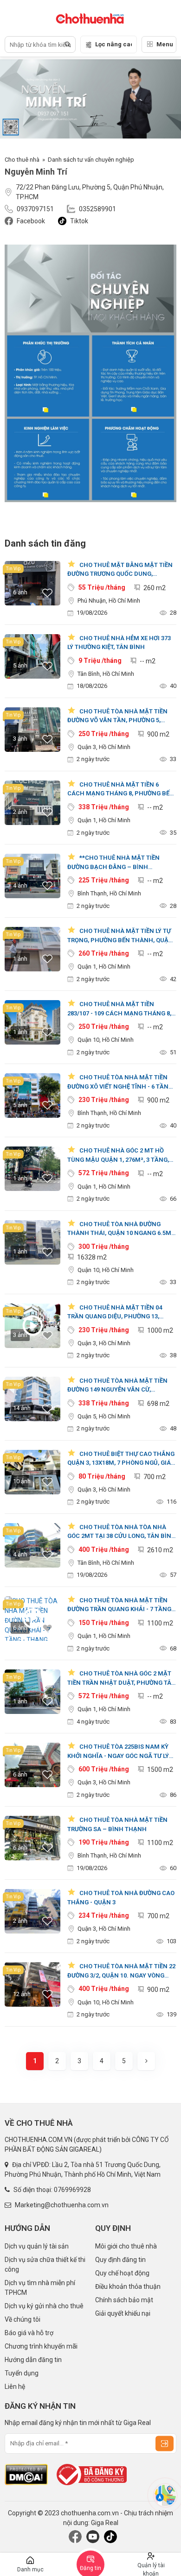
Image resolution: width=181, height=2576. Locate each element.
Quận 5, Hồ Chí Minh (104, 1416)
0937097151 (35, 209)
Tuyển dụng (22, 2373)
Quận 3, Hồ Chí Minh (104, 747)
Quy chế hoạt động (122, 2273)
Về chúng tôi (23, 2319)
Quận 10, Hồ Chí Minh (106, 1040)
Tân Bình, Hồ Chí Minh (106, 674)
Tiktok (79, 221)
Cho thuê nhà (22, 160)
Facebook (31, 221)
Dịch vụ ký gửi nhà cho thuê (44, 2306)
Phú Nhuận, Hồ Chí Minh (109, 601)
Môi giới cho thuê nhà (126, 2246)
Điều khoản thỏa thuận (128, 2286)
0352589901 (97, 209)
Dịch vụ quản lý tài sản (37, 2246)
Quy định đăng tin (120, 2260)
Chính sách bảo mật (124, 2300)
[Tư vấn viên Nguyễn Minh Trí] (90, 373)
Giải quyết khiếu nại (123, 2313)
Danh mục (30, 2570)
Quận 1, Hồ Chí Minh (104, 820)
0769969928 (72, 2190)
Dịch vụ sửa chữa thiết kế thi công (45, 2264)
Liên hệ (15, 2387)
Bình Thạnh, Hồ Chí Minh (109, 893)
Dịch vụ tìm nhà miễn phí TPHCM (40, 2288)
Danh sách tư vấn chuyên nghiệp (91, 160)
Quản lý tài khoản (151, 2569)
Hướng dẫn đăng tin (33, 2360)
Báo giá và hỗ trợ (29, 2333)
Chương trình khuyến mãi (41, 2346)
